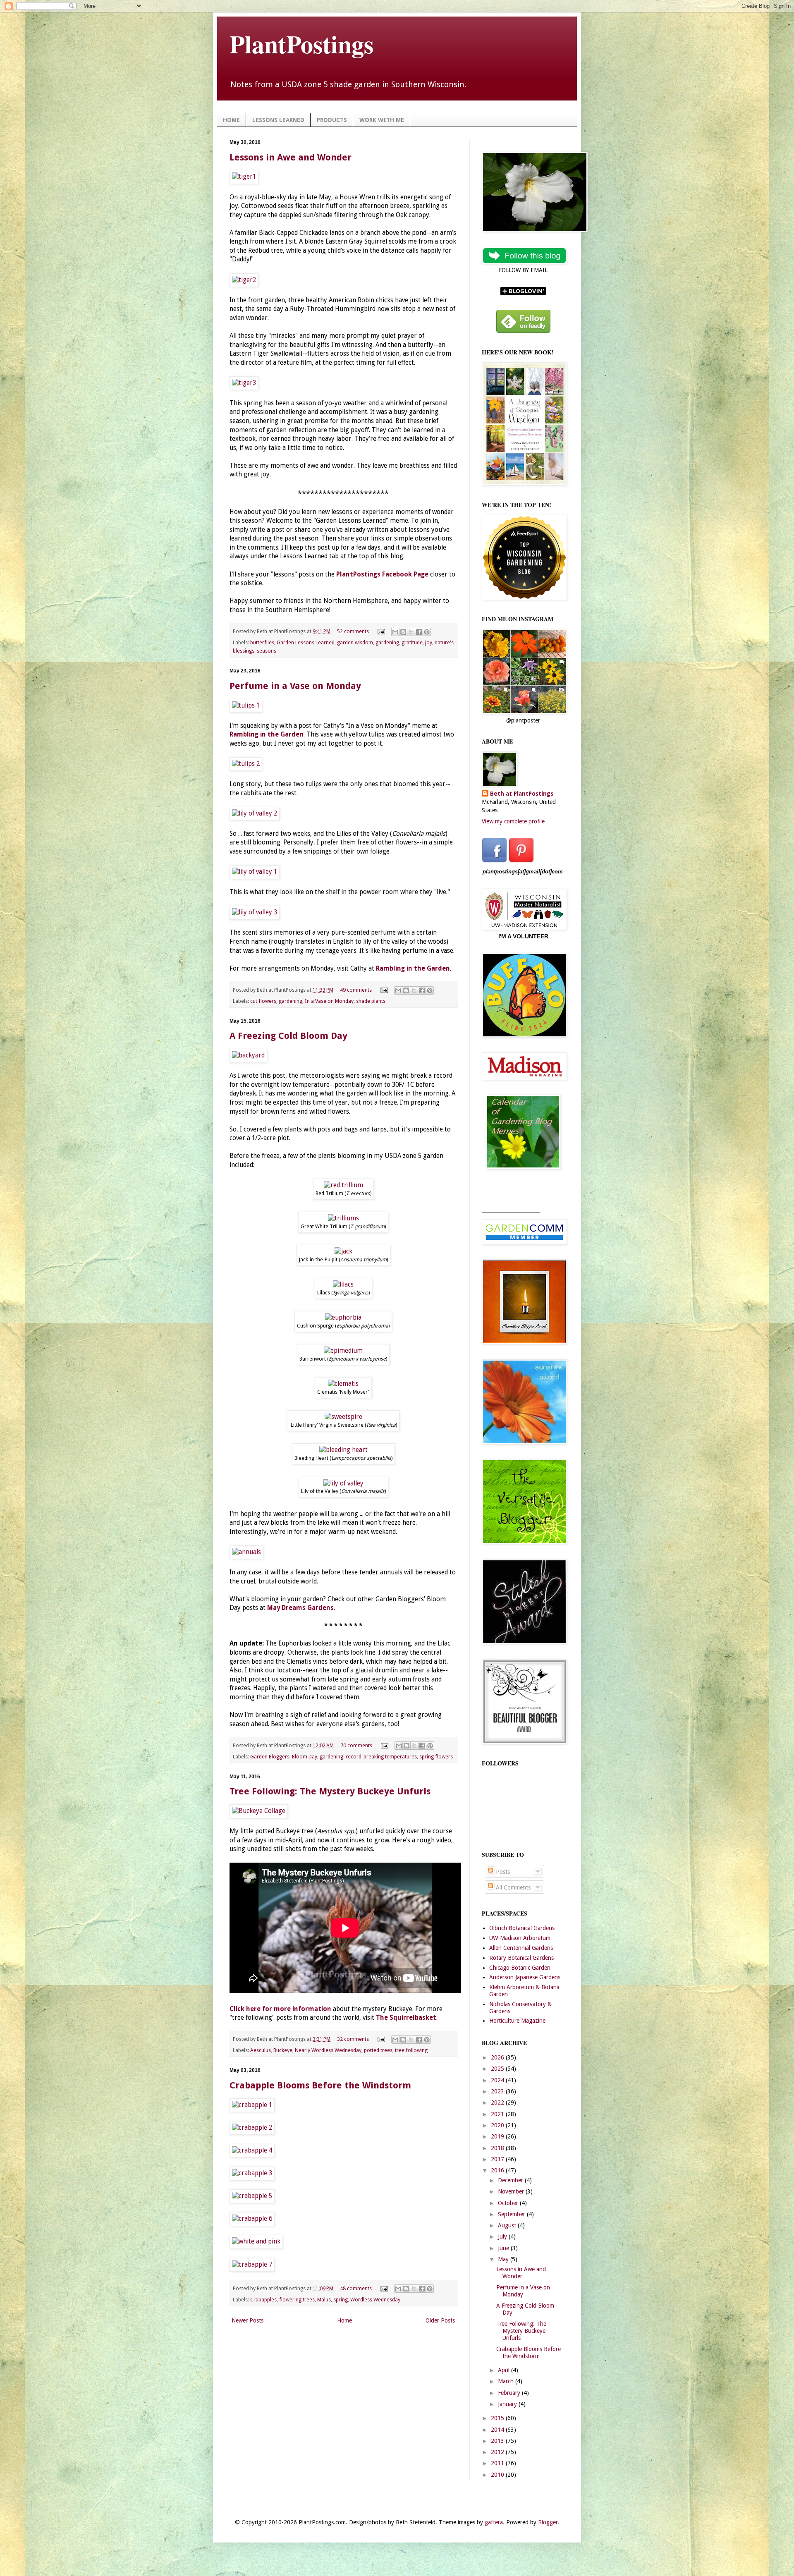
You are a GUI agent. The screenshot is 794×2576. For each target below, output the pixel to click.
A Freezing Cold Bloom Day (288, 1036)
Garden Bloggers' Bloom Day (284, 1757)
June (504, 2248)
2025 (498, 2069)
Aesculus (261, 2050)
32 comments (353, 2039)
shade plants (371, 1001)
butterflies (262, 642)
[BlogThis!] (403, 632)
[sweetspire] (343, 1417)
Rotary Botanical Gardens (521, 1958)
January (508, 2404)
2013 (498, 2441)
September (512, 2214)
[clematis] (343, 1384)
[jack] (343, 1251)
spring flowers (436, 1757)
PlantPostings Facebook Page (382, 574)
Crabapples (263, 2300)
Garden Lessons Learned (306, 642)
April (505, 2370)
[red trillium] (343, 1185)
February (510, 2393)
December (511, 2180)
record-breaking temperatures (381, 1757)
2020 (498, 2125)
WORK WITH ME (382, 120)
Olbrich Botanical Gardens (522, 1928)
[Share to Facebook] (419, 632)
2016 (498, 2170)
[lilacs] (343, 1284)
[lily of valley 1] (255, 872)
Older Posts (440, 2320)
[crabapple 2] (252, 2128)
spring (341, 2300)
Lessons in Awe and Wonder (291, 157)
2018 (498, 2148)
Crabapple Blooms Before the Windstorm (320, 2085)
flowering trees (297, 2300)
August (508, 2225)
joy (429, 642)
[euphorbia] (343, 1318)
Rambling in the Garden (413, 969)
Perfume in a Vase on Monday (295, 686)
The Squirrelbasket (406, 2018)
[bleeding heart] (343, 1450)
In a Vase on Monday (329, 1001)
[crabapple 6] (252, 2219)
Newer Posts (248, 2320)
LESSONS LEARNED (278, 120)
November (512, 2191)
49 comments (356, 990)
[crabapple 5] (252, 2196)
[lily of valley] (343, 1483)
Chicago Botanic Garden (520, 1968)
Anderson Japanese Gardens (525, 1977)
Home (344, 2320)
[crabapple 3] (252, 2173)
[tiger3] (244, 383)
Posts (502, 1872)
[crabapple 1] (252, 2105)
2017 (498, 2159)
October (509, 2203)
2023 (498, 2091)
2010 (498, 2475)
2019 (498, 2136)
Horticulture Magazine (517, 2021)
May (504, 2259)
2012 (498, 2452)
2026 (498, 2057)
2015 (498, 2418)
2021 (498, 2114)
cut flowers (263, 1001)
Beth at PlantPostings (522, 794)
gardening (387, 642)
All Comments (512, 1887)
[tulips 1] (246, 706)
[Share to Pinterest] (427, 632)
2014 (498, 2430)
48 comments (356, 2288)
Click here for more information (280, 2009)
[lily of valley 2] (255, 813)
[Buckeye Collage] (259, 1811)
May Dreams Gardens (300, 1608)
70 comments (356, 1745)
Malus (324, 2300)
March (507, 2381)
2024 (498, 2080)
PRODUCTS (332, 120)
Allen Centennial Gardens (521, 1948)
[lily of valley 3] (255, 912)
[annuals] (246, 1552)
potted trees (378, 2050)
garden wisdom (355, 642)
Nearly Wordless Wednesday (328, 2050)
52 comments (353, 631)
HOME (231, 120)
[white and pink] (256, 2241)
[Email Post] (381, 631)
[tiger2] (244, 280)
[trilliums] (343, 1218)
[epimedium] (343, 1351)
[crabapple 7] (252, 2265)
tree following (411, 2050)
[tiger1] (244, 177)
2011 (498, 2463)
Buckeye (283, 2050)
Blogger (548, 2522)
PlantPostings (301, 44)
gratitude (412, 642)
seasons (267, 651)
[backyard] (248, 1055)
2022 (498, 2102)
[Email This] (395, 632)
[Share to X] (411, 632)
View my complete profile (513, 821)
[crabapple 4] (252, 2150)
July (503, 2236)
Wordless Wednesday (375, 2300)
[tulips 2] (246, 764)
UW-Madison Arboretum (520, 1938)
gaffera (494, 2522)
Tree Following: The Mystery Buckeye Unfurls (330, 1791)
